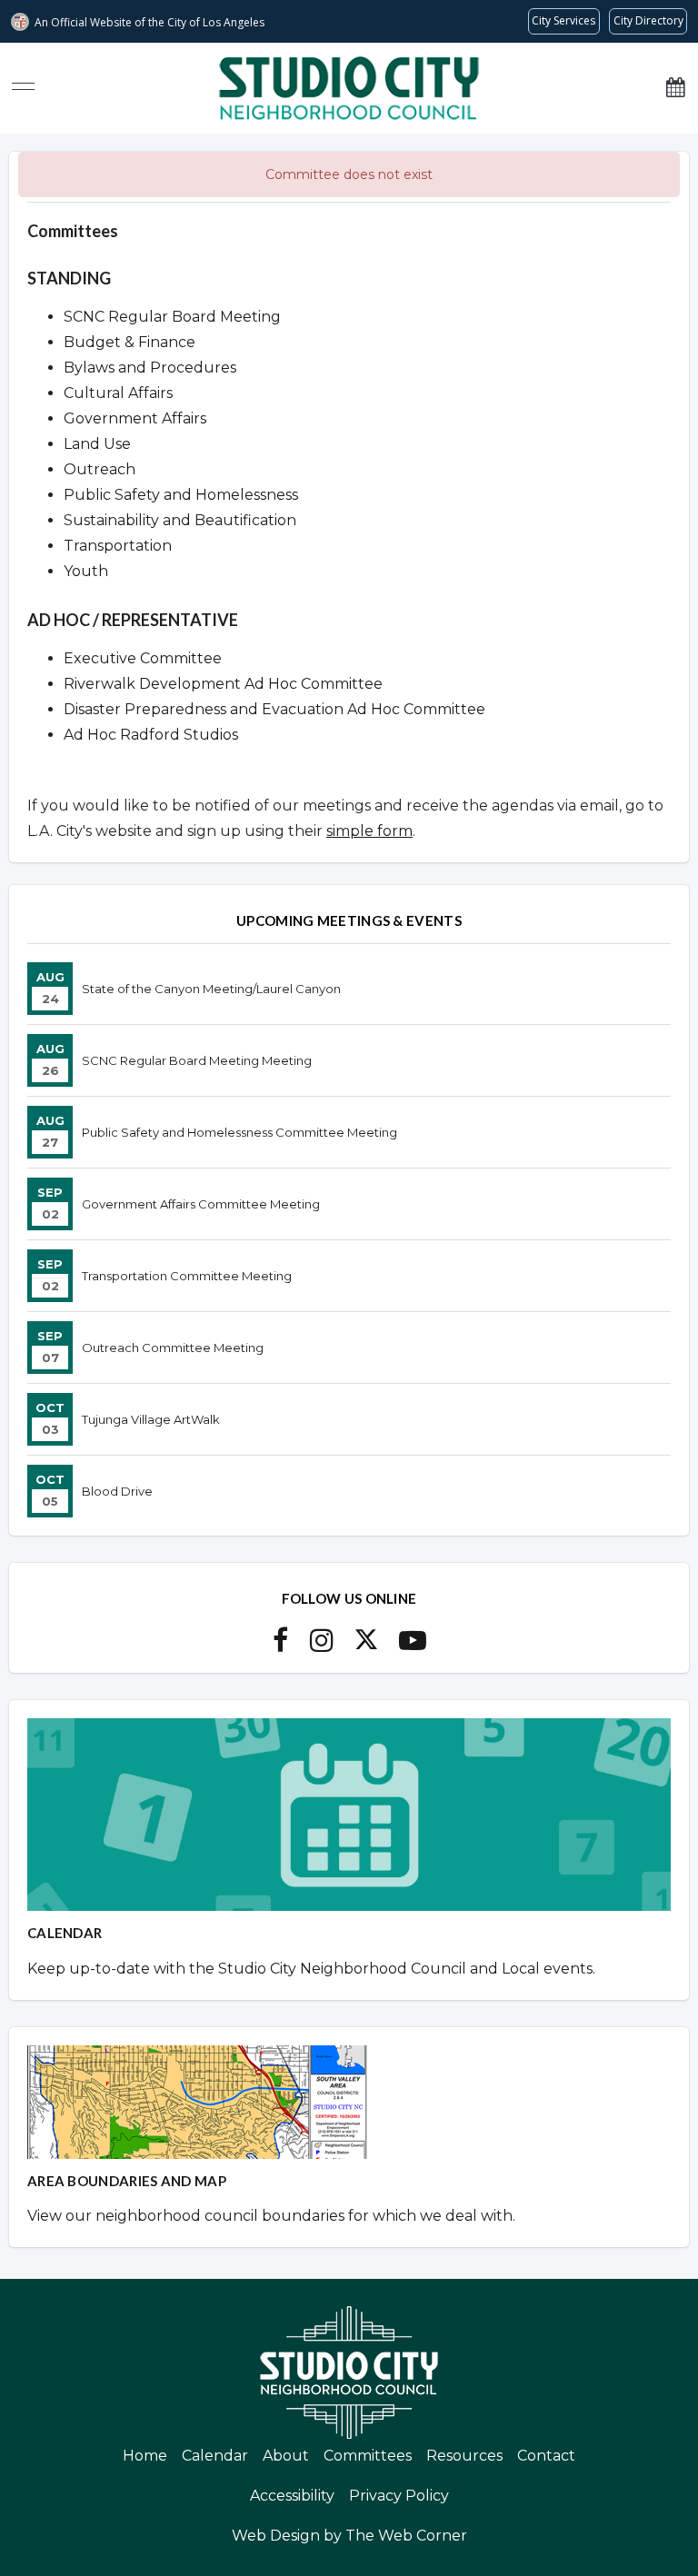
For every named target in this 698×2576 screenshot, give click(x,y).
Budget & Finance (130, 342)
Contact (546, 2456)
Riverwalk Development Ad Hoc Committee (223, 684)
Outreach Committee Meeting (173, 1348)
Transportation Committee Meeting (187, 1276)
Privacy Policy (399, 2496)
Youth (86, 571)
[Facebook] (280, 1646)
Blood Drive (117, 1491)
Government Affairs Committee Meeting (201, 1204)
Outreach (100, 469)
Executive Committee (143, 658)
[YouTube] (413, 1646)
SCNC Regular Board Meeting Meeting (197, 1060)
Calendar (215, 2456)
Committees (368, 2456)
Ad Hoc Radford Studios (151, 735)
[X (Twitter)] (366, 1646)
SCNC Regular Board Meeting (172, 317)
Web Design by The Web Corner (349, 2536)
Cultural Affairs (118, 393)
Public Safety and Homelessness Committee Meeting (239, 1132)
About (286, 2456)
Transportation (118, 546)
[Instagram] (322, 1646)
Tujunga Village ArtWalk (151, 1419)
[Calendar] (675, 88)
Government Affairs (135, 418)
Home (145, 2456)
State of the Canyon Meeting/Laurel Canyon (211, 989)
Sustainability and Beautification (180, 520)
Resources (464, 2456)
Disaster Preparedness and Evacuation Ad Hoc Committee (274, 709)
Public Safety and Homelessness (181, 495)
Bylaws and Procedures (150, 368)
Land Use (97, 444)
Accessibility (292, 2496)
